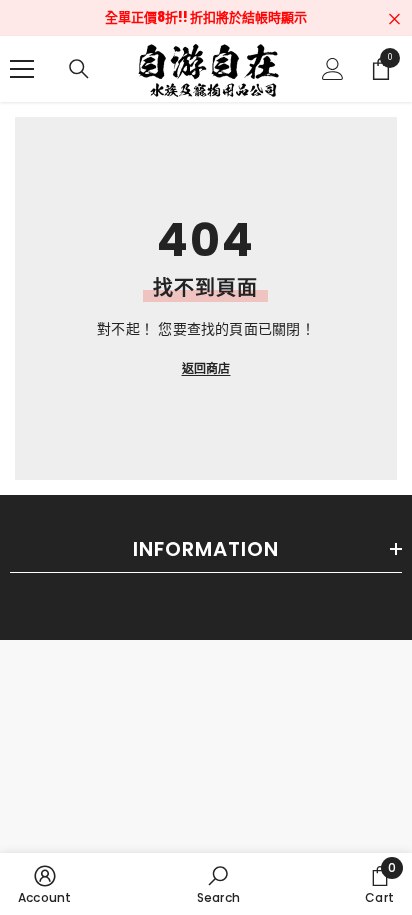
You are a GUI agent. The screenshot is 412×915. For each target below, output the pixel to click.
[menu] (22, 69)
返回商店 (206, 368)
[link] (45, 884)
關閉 (394, 19)
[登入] (333, 69)
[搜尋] (79, 69)
